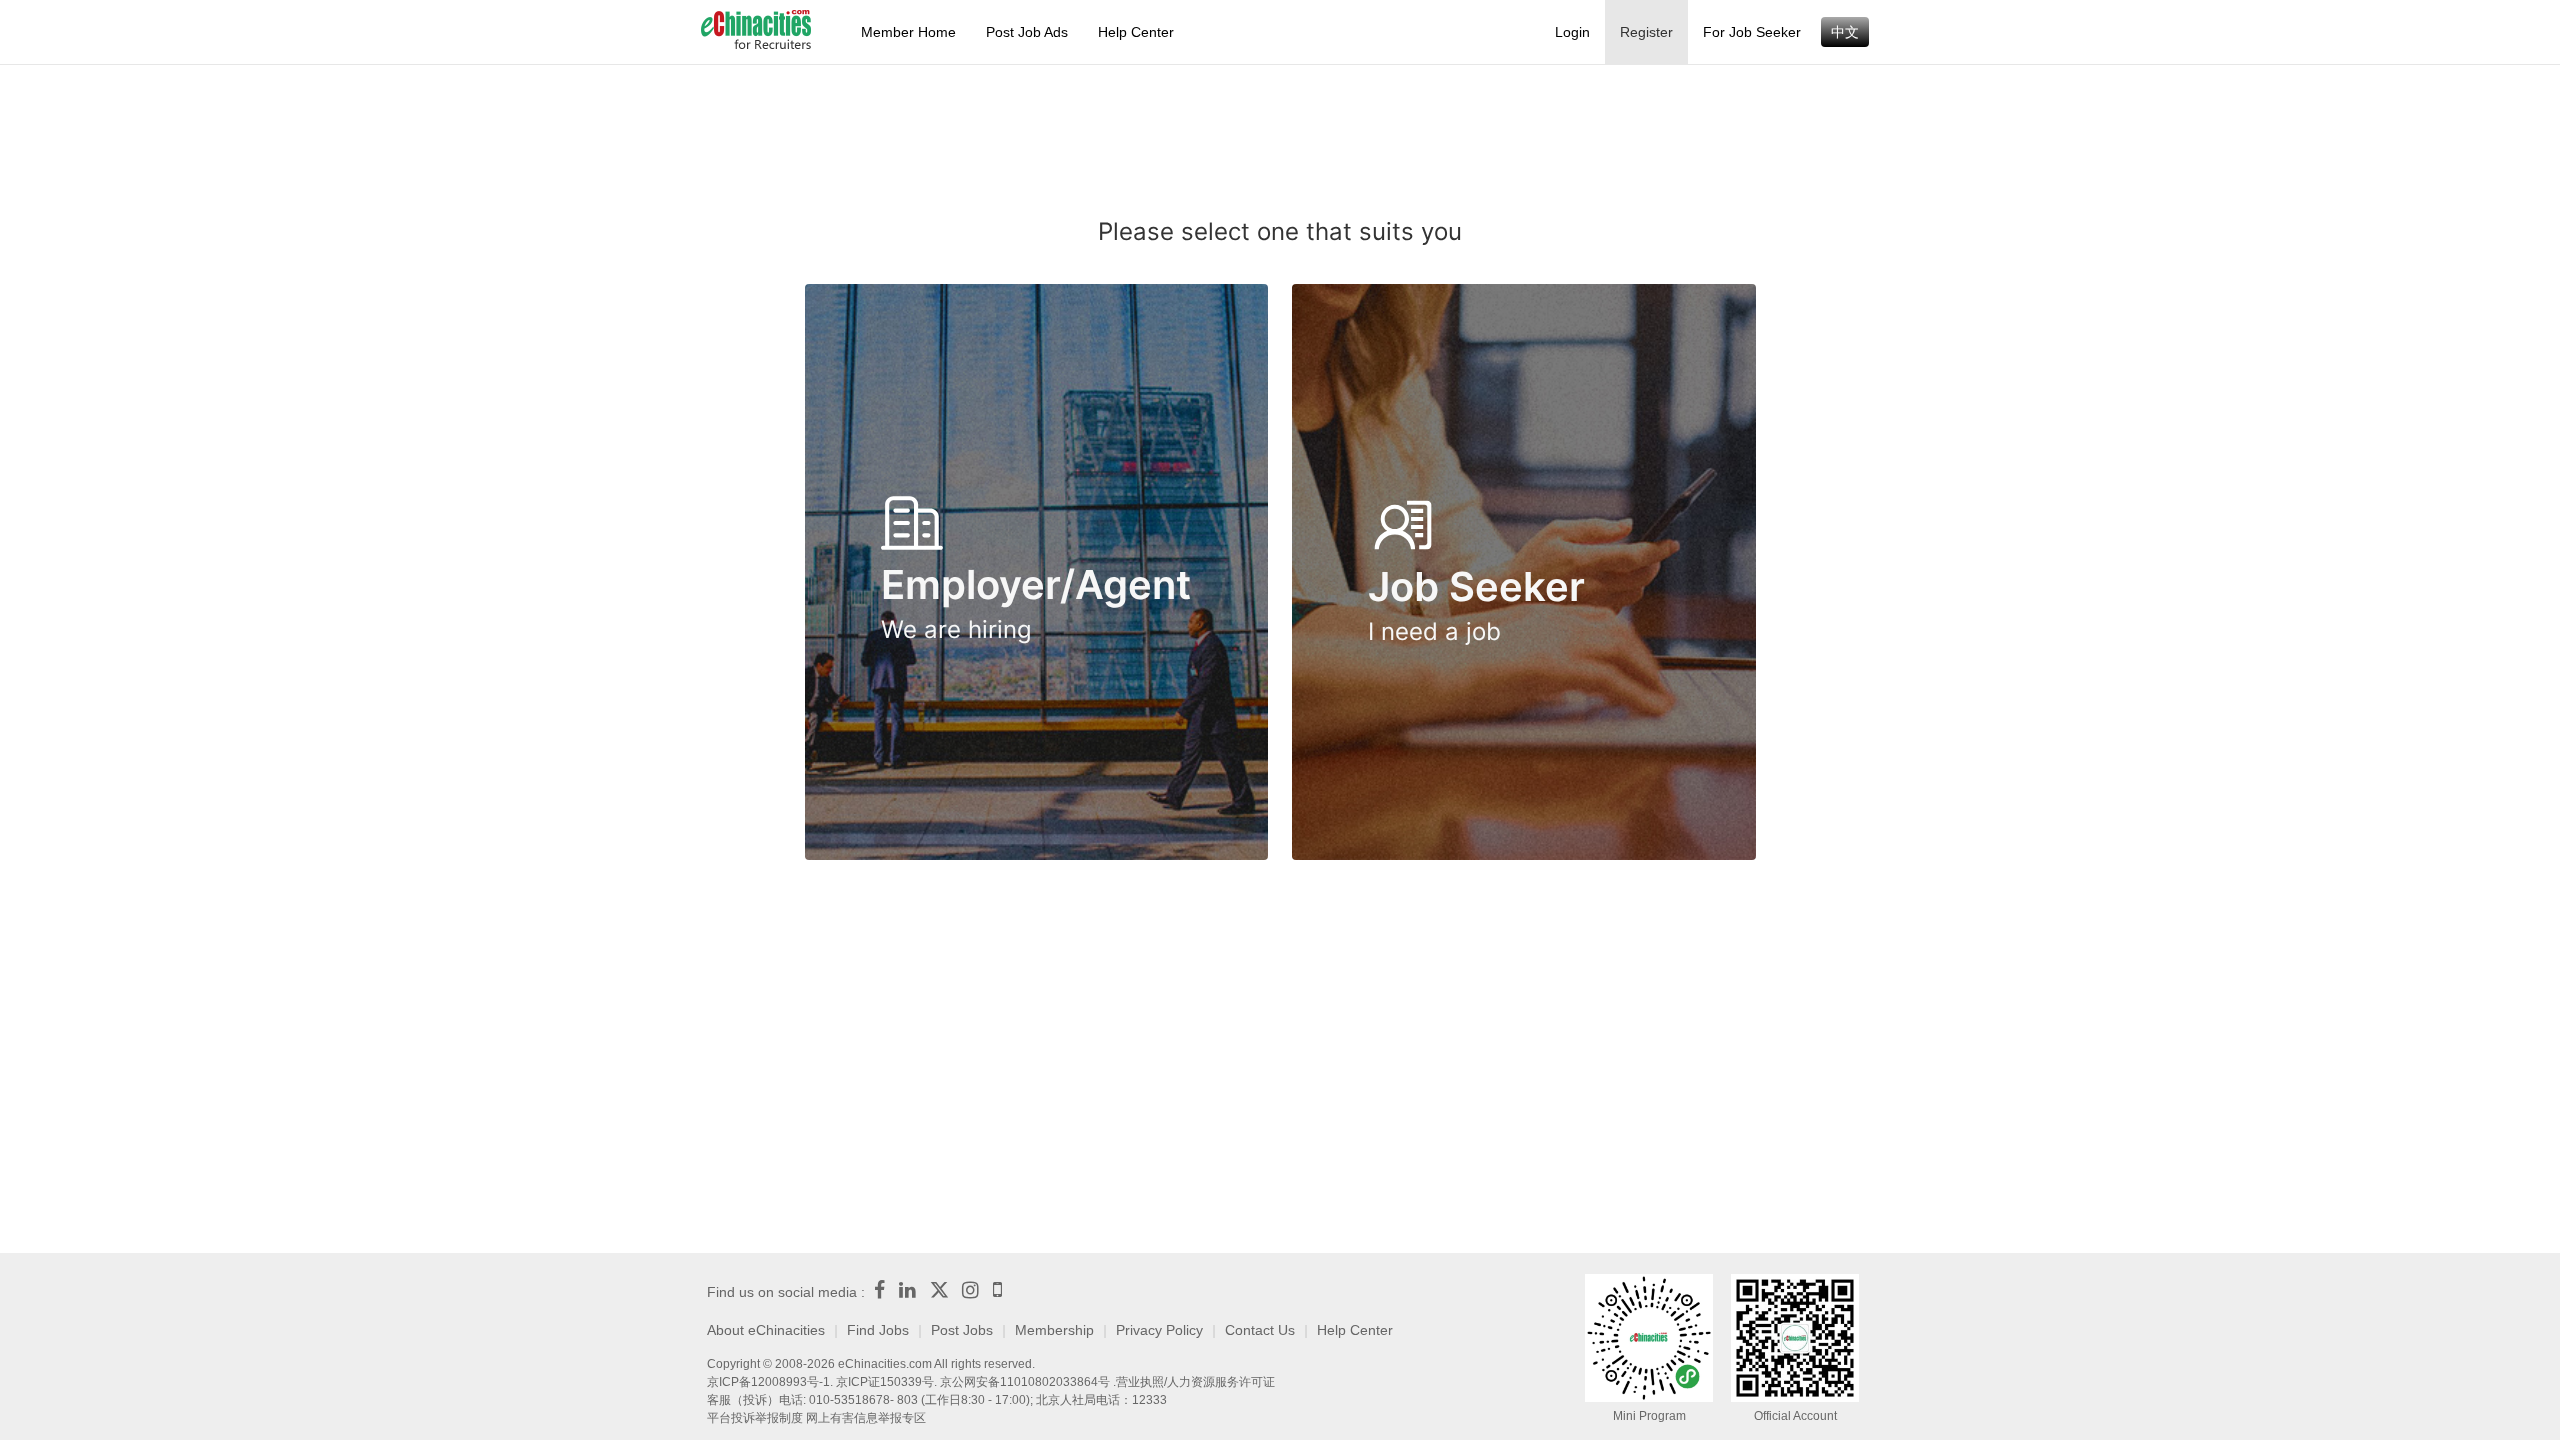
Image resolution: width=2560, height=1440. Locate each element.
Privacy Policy (1159, 1330)
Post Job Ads (1027, 32)
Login (1572, 32)
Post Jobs (962, 1330)
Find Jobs (878, 1330)
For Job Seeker (1752, 32)
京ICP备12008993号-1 (768, 1382)
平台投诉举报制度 (755, 1418)
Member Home (908, 32)
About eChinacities (766, 1330)
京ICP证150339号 (885, 1382)
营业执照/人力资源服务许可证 (1195, 1382)
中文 (1845, 32)
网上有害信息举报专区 (866, 1418)
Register (1646, 32)
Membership (1054, 1330)
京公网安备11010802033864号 (1025, 1382)
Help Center (1136, 32)
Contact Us (1260, 1330)
